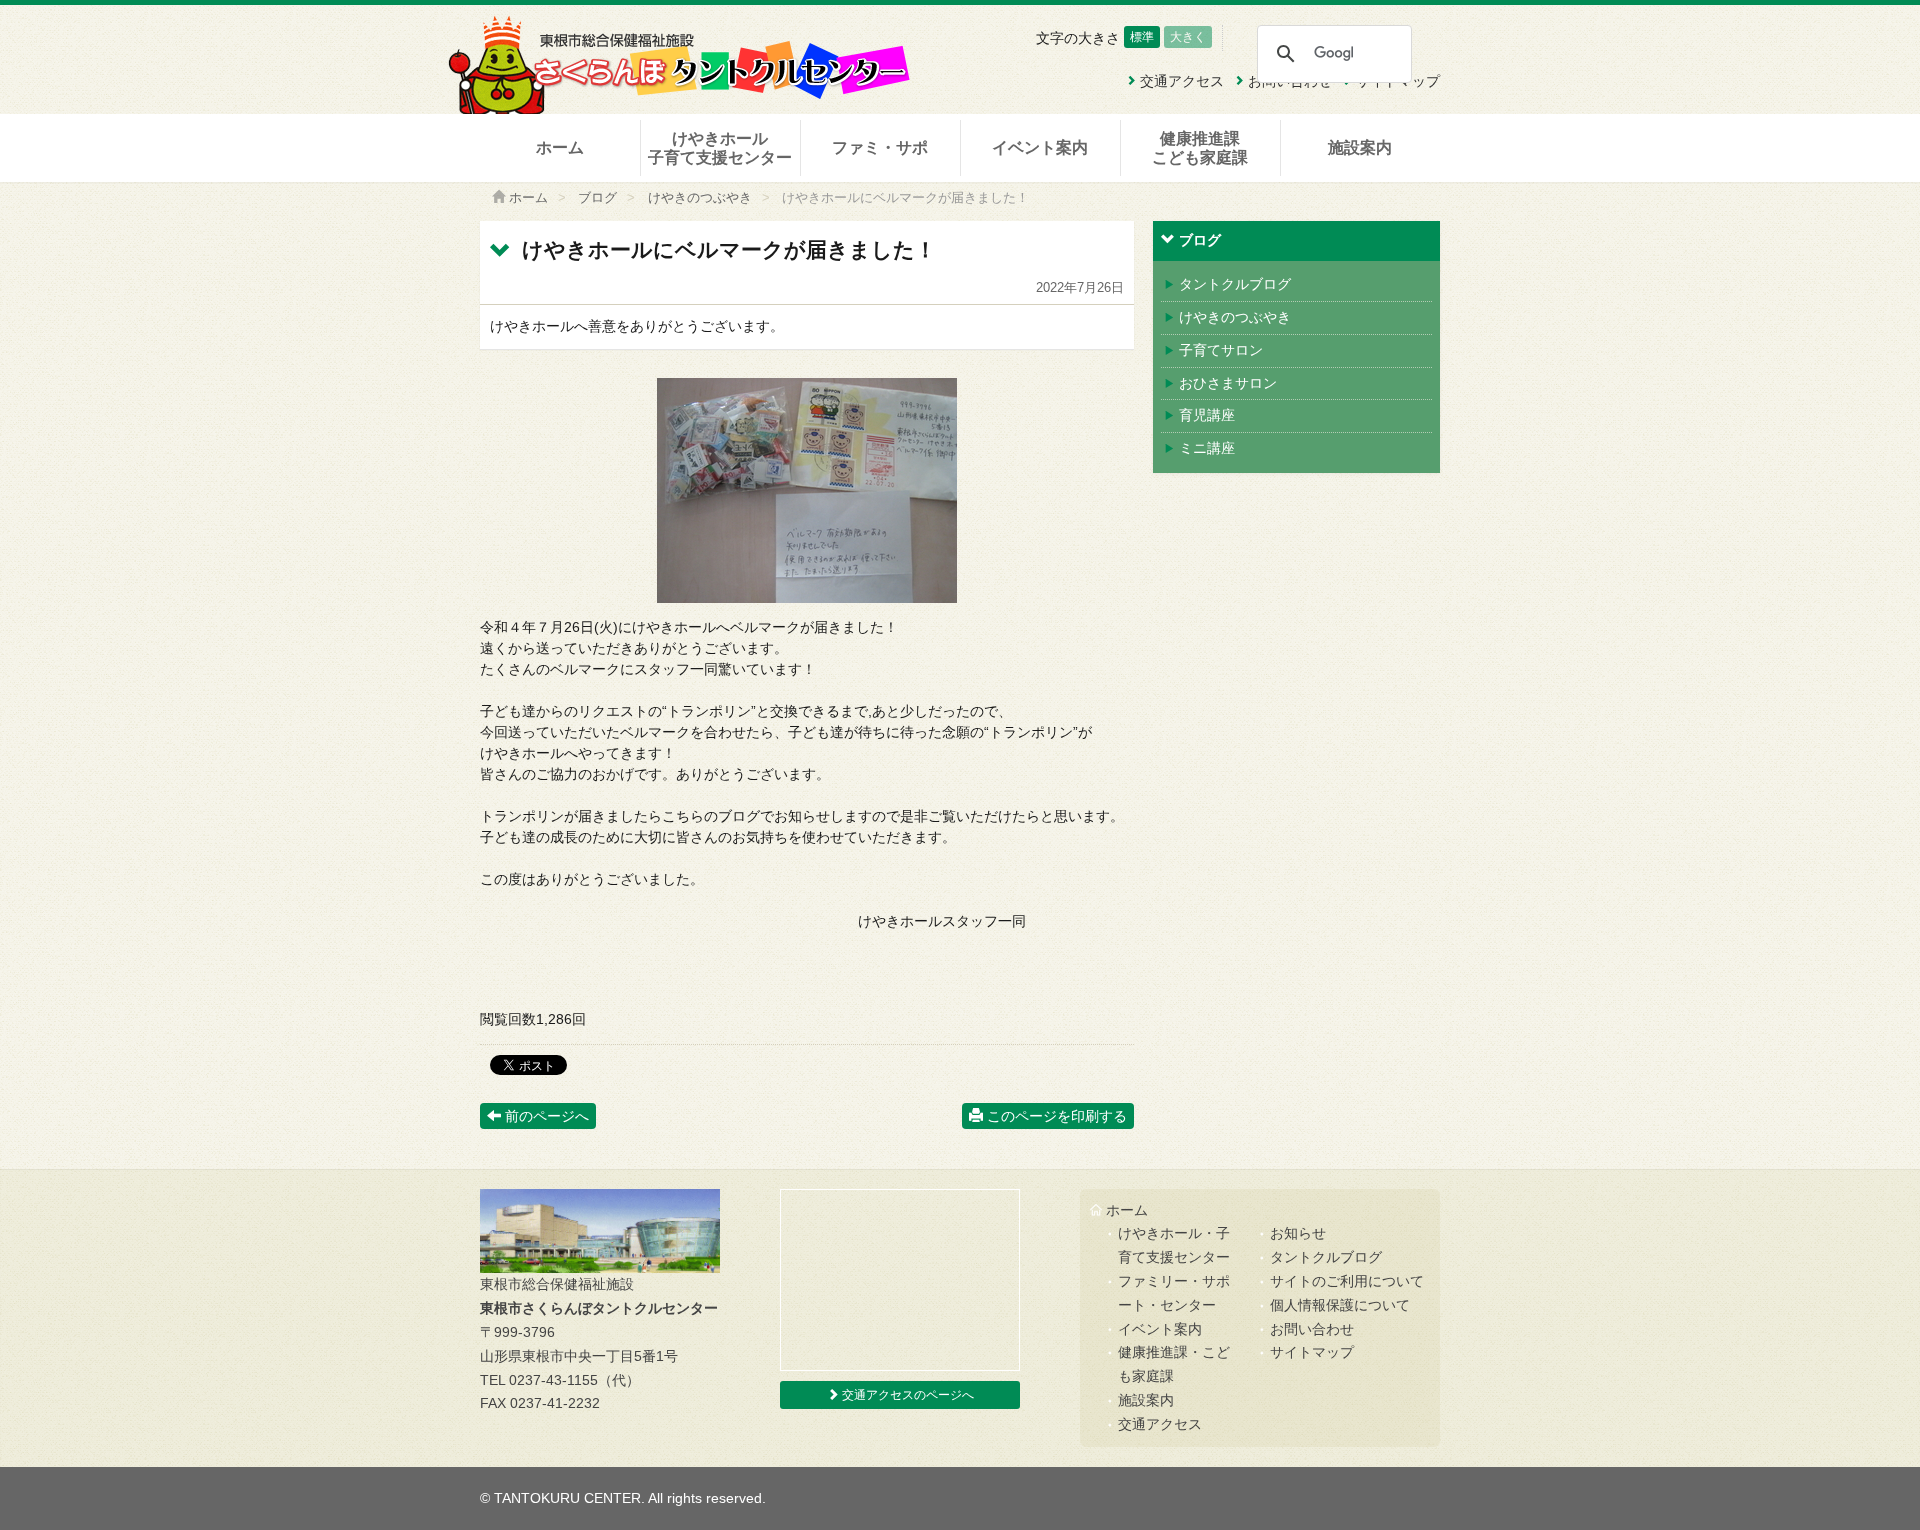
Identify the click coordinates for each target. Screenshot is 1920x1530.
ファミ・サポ (880, 147)
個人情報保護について (1340, 1305)
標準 (1142, 37)
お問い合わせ (1312, 1329)
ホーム (560, 147)
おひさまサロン (1228, 383)
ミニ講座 (1207, 448)
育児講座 (1207, 415)
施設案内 (1360, 147)
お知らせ (1298, 1233)
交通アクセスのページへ (906, 1395)
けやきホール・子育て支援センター (1174, 1245)
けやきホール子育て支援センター (720, 148)
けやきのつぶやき (700, 198)
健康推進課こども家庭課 (1200, 148)
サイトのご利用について (1347, 1281)
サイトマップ (1312, 1352)
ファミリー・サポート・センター (1174, 1293)
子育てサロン (1221, 350)
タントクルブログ (1235, 284)
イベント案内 (1040, 147)
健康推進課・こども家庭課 (1174, 1364)
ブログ (597, 198)
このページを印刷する (1055, 1116)
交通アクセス (1160, 1424)
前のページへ (545, 1116)
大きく (1188, 37)
